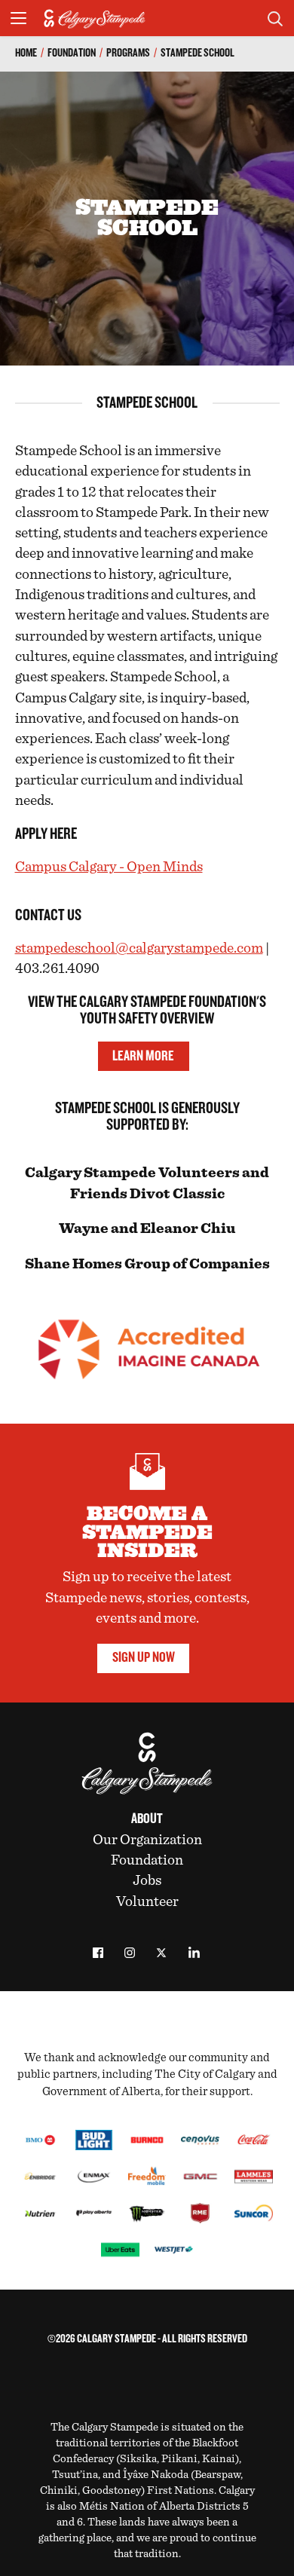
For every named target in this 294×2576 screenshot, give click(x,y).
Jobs (147, 1880)
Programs (128, 53)
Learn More (143, 1056)
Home (26, 53)
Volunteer (147, 1901)
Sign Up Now (144, 1658)
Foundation (72, 53)
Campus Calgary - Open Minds (109, 867)
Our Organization (147, 1840)
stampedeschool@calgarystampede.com (139, 948)
